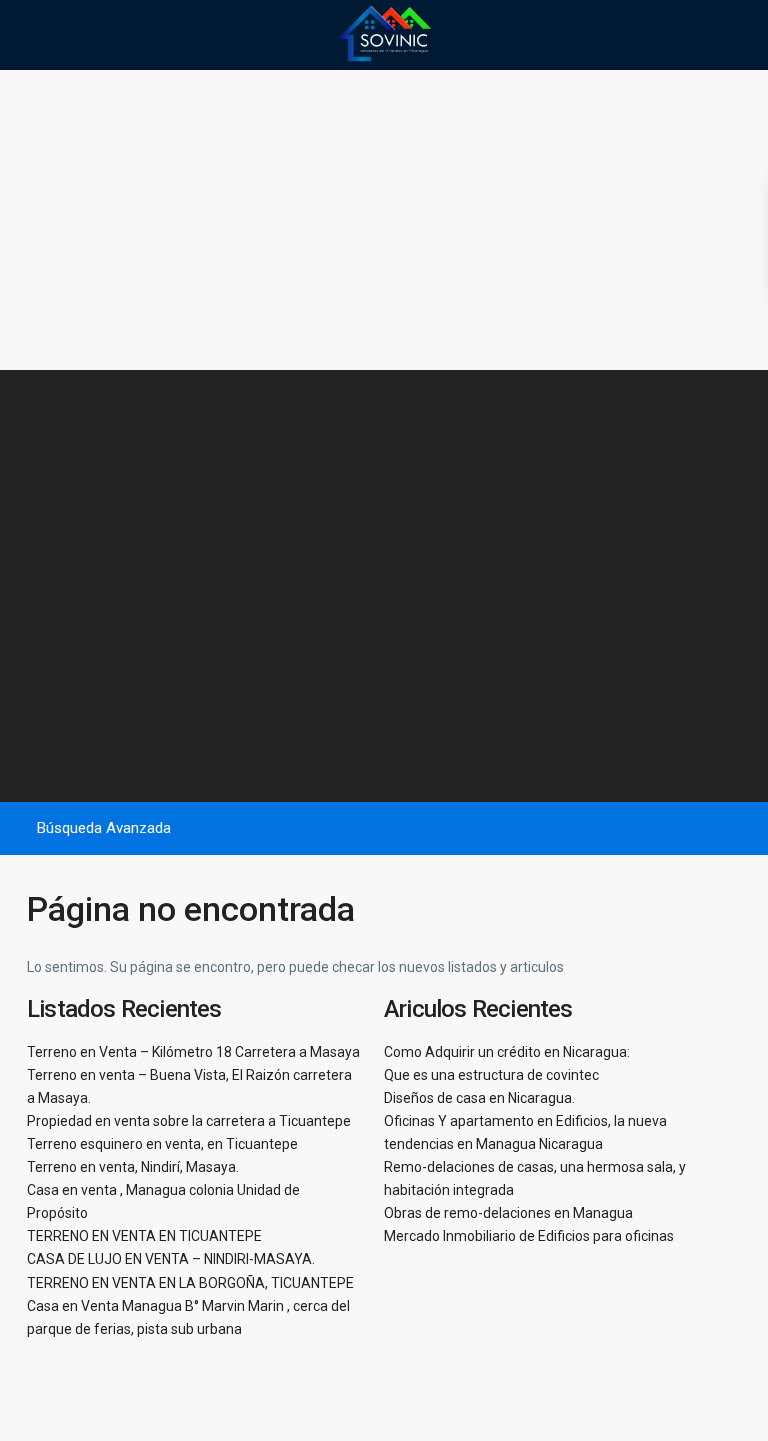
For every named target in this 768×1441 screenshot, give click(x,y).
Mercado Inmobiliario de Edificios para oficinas (529, 1236)
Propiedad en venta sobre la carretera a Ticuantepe (189, 1121)
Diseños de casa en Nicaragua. (479, 1098)
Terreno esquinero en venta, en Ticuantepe (162, 1144)
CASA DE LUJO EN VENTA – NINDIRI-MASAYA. (171, 1259)
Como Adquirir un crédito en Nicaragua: (507, 1052)
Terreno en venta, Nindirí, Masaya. (133, 1167)
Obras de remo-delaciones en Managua (508, 1213)
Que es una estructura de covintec (491, 1075)
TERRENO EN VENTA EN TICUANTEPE (144, 1236)
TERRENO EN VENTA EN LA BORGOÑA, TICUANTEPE (190, 1283)
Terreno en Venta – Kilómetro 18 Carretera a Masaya (193, 1052)
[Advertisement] (384, 220)
